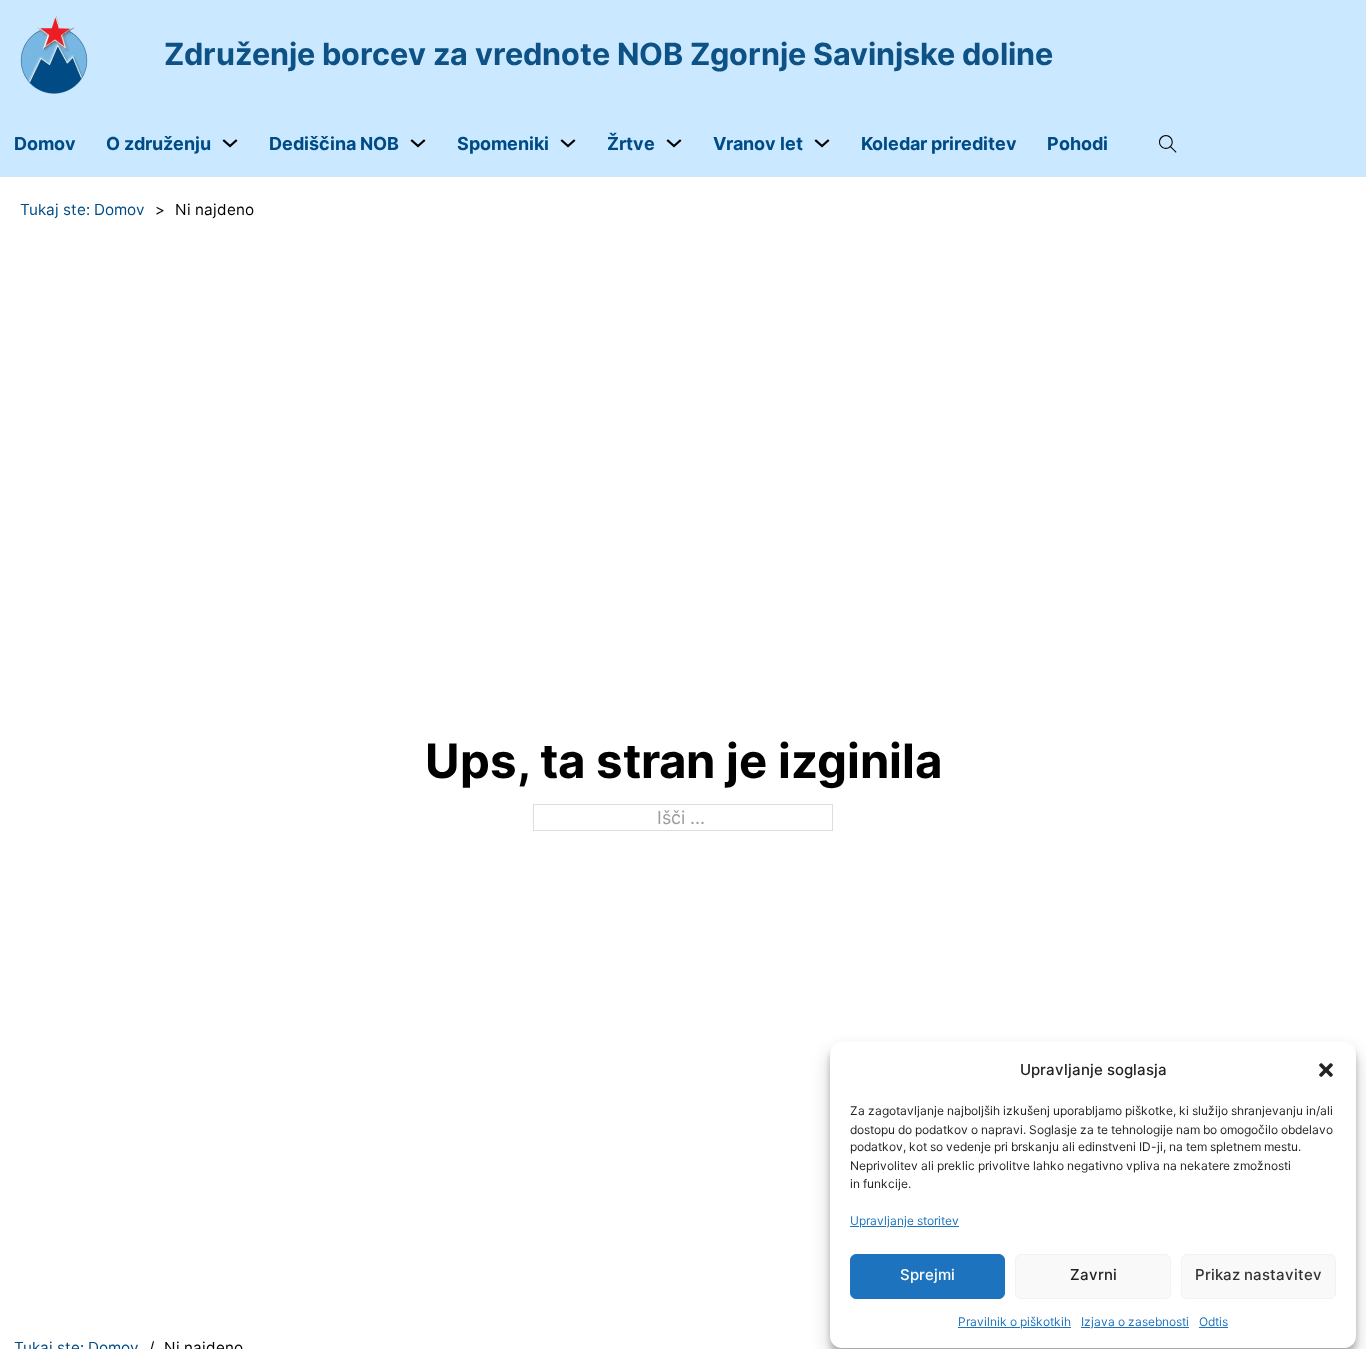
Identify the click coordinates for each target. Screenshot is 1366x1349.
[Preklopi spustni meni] (230, 143)
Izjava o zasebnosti (1135, 1320)
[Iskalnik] (1168, 144)
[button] (1326, 1070)
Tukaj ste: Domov (82, 209)
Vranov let (758, 143)
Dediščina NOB (334, 143)
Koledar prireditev (939, 143)
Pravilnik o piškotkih (1014, 1320)
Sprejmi (927, 1275)
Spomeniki (503, 143)
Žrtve (631, 143)
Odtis (1213, 1320)
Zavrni (1093, 1275)
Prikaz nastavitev (1258, 1275)
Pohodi (1077, 143)
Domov (45, 143)
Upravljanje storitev (904, 1220)
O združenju (158, 143)
